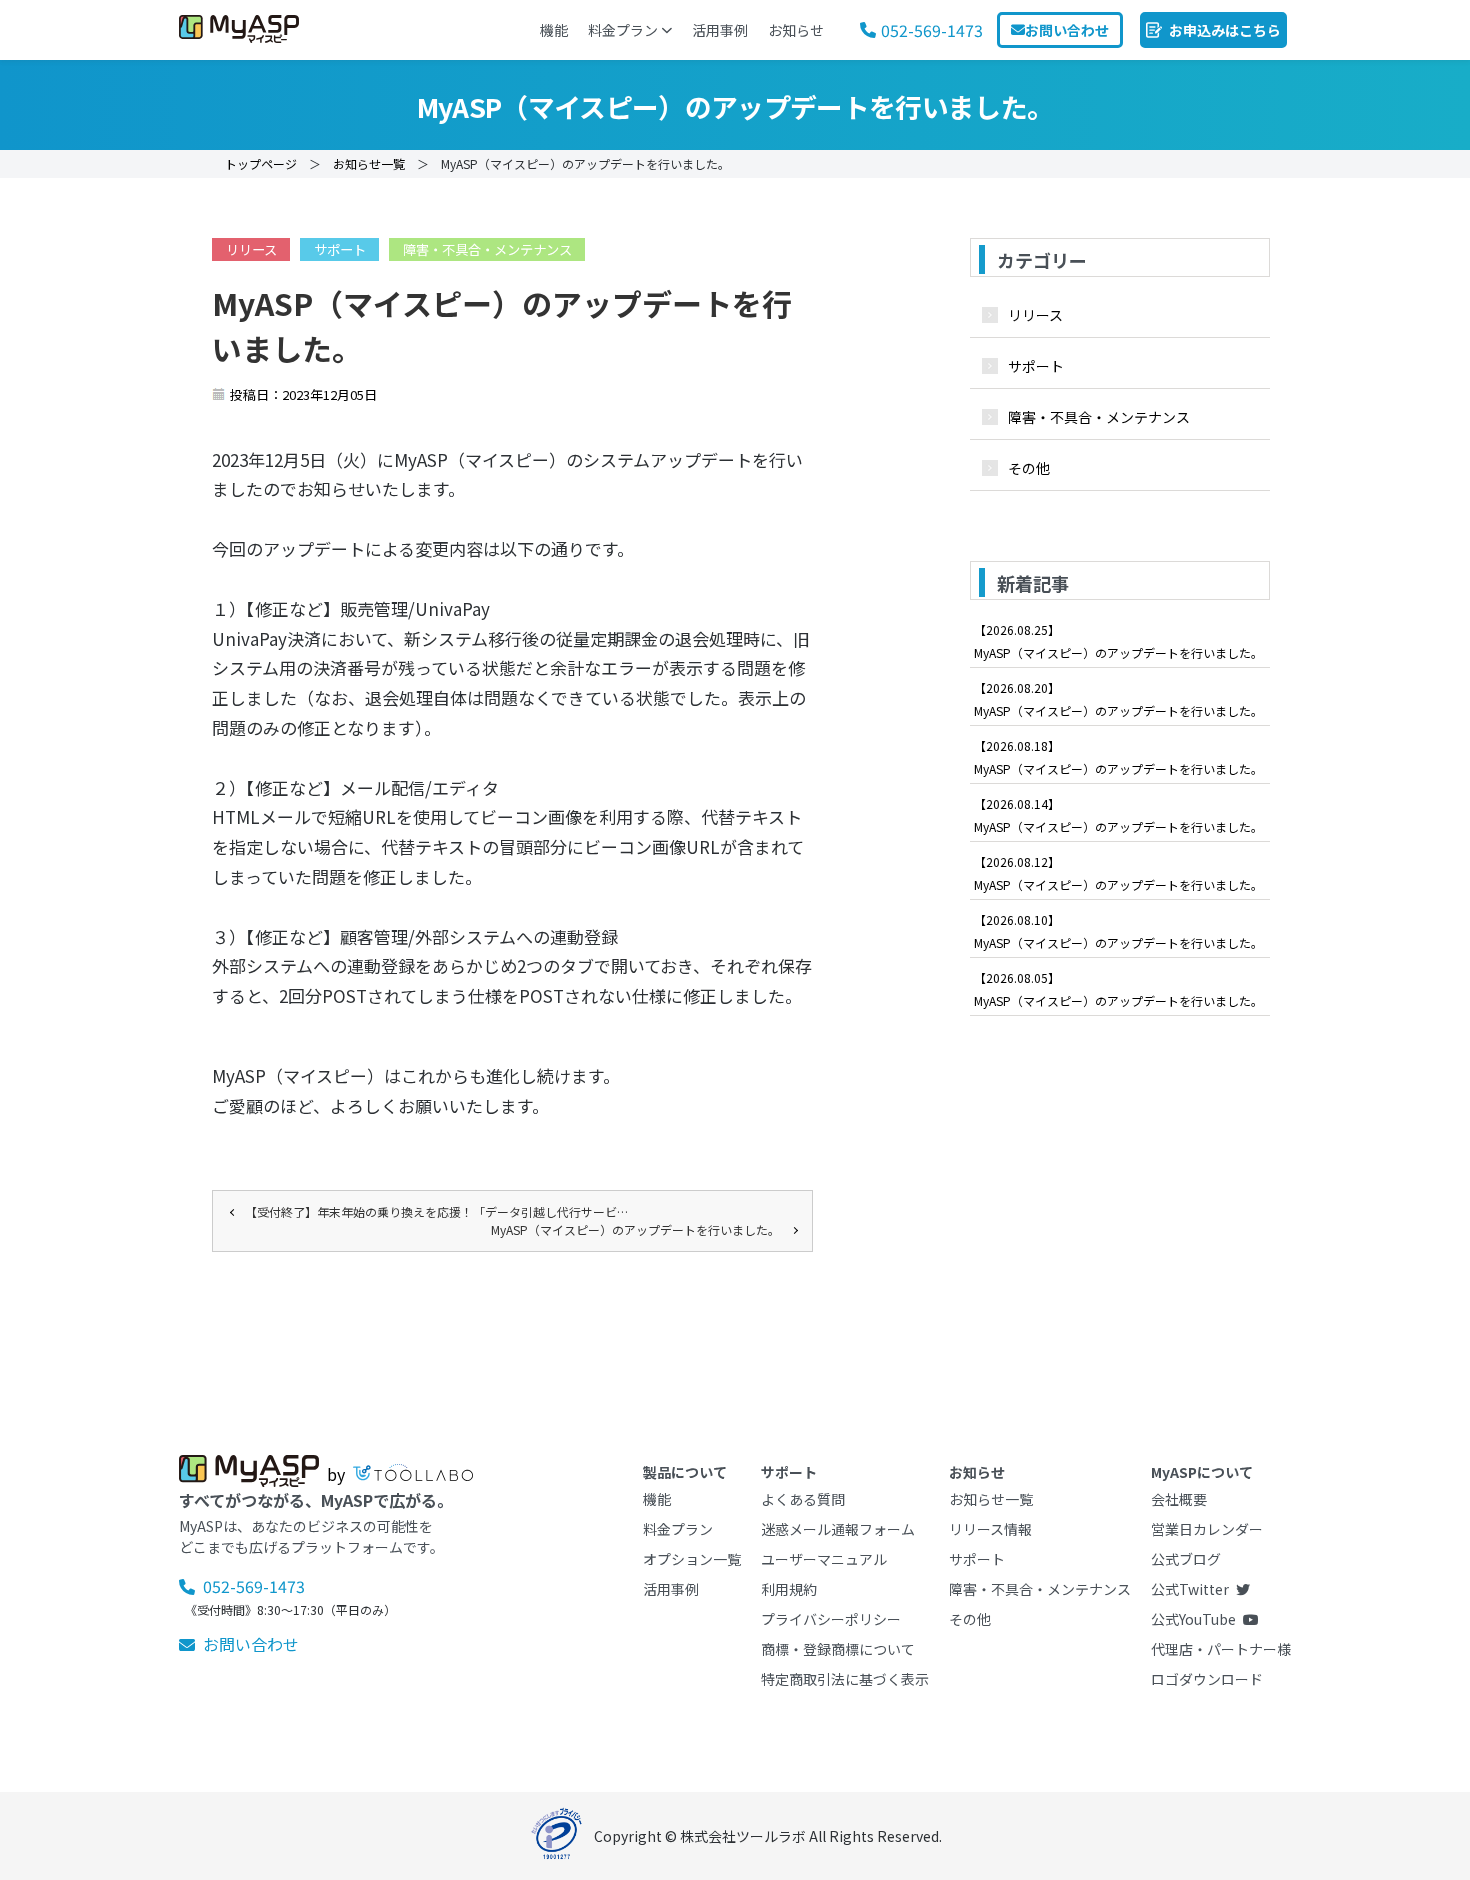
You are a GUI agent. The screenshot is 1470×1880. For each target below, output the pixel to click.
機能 (554, 30)
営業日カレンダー (1207, 1529)
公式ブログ (1186, 1559)
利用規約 (789, 1589)
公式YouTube (1193, 1619)
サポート (340, 249)
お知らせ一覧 (369, 163)
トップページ (261, 163)
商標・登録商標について (838, 1649)
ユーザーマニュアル (824, 1559)
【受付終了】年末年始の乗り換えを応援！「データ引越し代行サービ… (436, 1211)
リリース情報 (990, 1529)
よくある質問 (803, 1499)
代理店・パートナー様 (1221, 1649)
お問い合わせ (251, 1644)
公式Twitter (1190, 1589)
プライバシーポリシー (831, 1619)
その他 (1029, 468)
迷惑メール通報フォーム (838, 1529)
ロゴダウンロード (1207, 1679)
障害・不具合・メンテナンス (487, 249)
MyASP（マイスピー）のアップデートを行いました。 (635, 1229)
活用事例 (720, 30)
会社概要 (1179, 1499)
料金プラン (623, 30)
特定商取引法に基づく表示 (845, 1679)
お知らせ (796, 30)
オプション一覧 (692, 1559)
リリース (251, 249)
